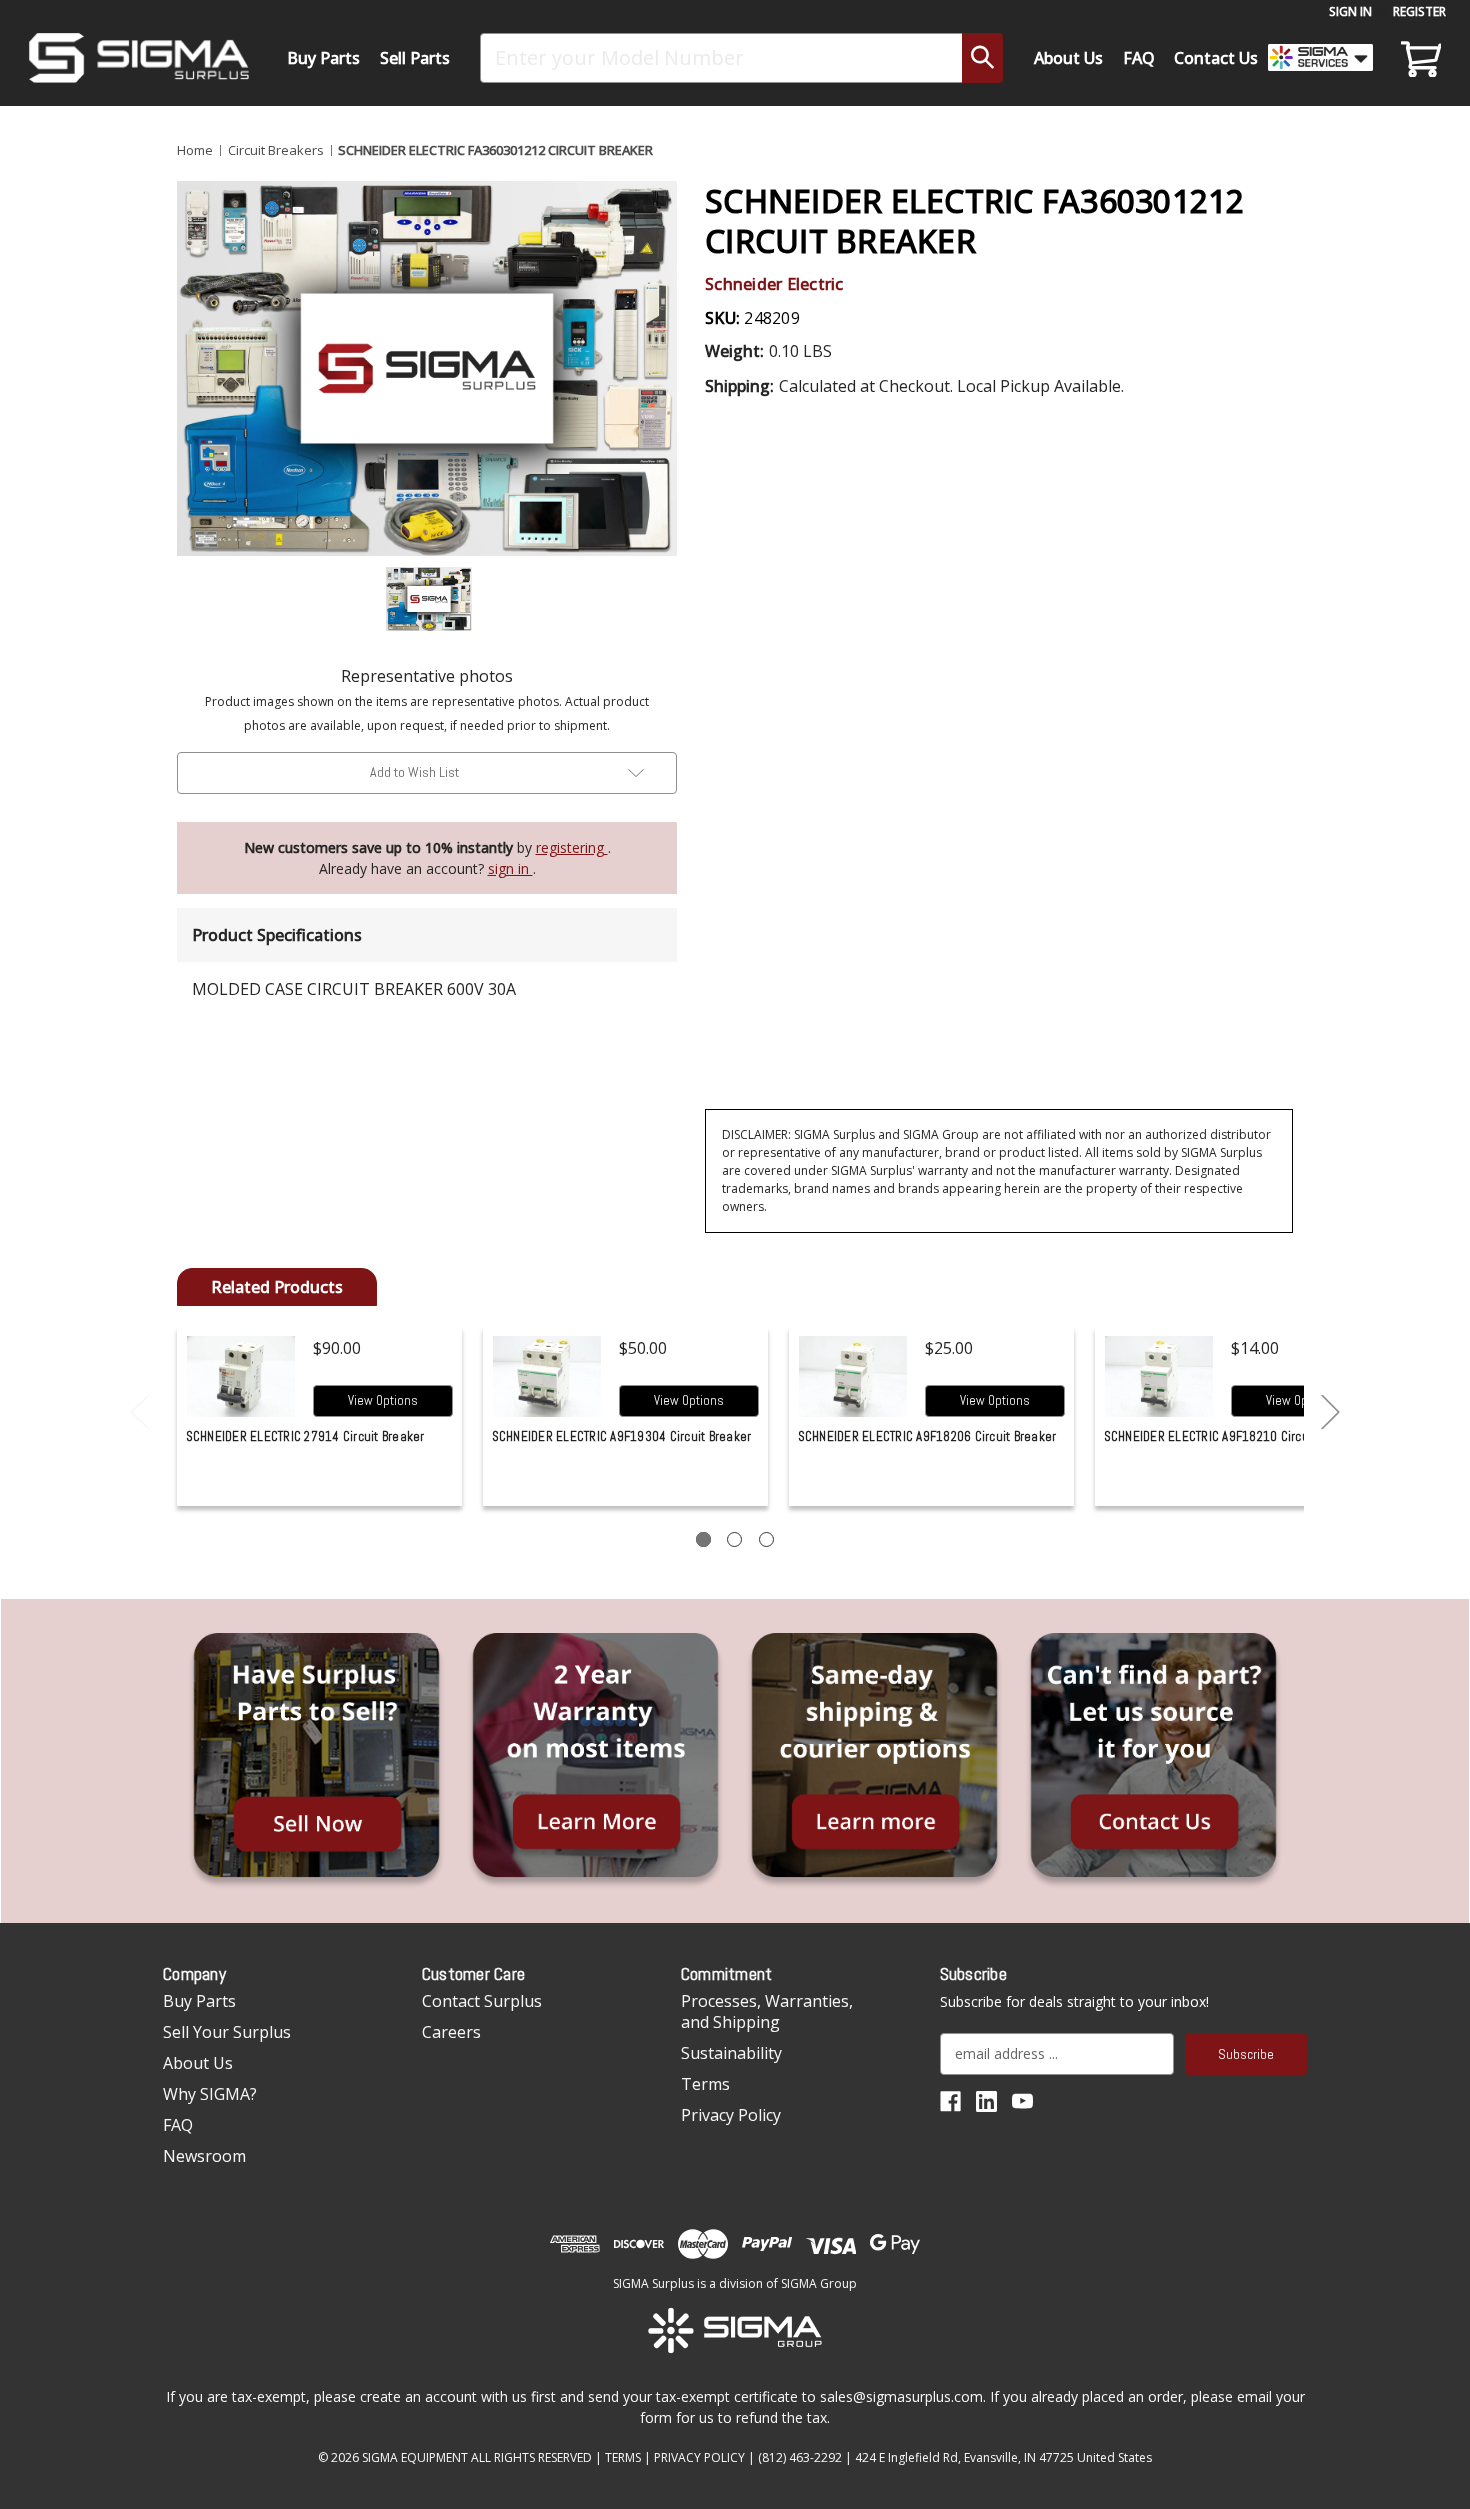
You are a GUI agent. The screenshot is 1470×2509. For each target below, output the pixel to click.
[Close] (1351, 171)
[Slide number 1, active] (703, 1539)
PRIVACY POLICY (699, 2457)
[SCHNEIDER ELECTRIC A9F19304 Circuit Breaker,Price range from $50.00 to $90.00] (547, 1376)
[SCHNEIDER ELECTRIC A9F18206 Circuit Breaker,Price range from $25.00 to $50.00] (853, 1376)
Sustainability (731, 2053)
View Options (383, 1400)
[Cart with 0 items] (1418, 58)
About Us (1068, 58)
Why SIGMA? (210, 2094)
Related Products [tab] (277, 1287)
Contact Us (1216, 58)
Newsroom (204, 2156)
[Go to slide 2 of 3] (1331, 1412)
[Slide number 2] (734, 1539)
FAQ (1139, 58)
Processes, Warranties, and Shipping (767, 2011)
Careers (451, 2032)
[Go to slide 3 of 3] (140, 1412)
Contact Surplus (482, 2001)
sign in (510, 868)
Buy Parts (323, 58)
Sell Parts (415, 58)
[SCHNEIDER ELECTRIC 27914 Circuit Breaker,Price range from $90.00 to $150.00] (241, 1376)
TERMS (623, 2457)
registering (572, 847)
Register (1419, 11)
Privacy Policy (731, 2115)
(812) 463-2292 (800, 2457)
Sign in (1350, 11)
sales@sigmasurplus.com (901, 2396)
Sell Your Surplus (227, 2032)
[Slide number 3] (766, 1539)
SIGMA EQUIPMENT (415, 2457)
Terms (705, 2084)
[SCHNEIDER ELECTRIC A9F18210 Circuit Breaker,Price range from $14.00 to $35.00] (1159, 1376)
